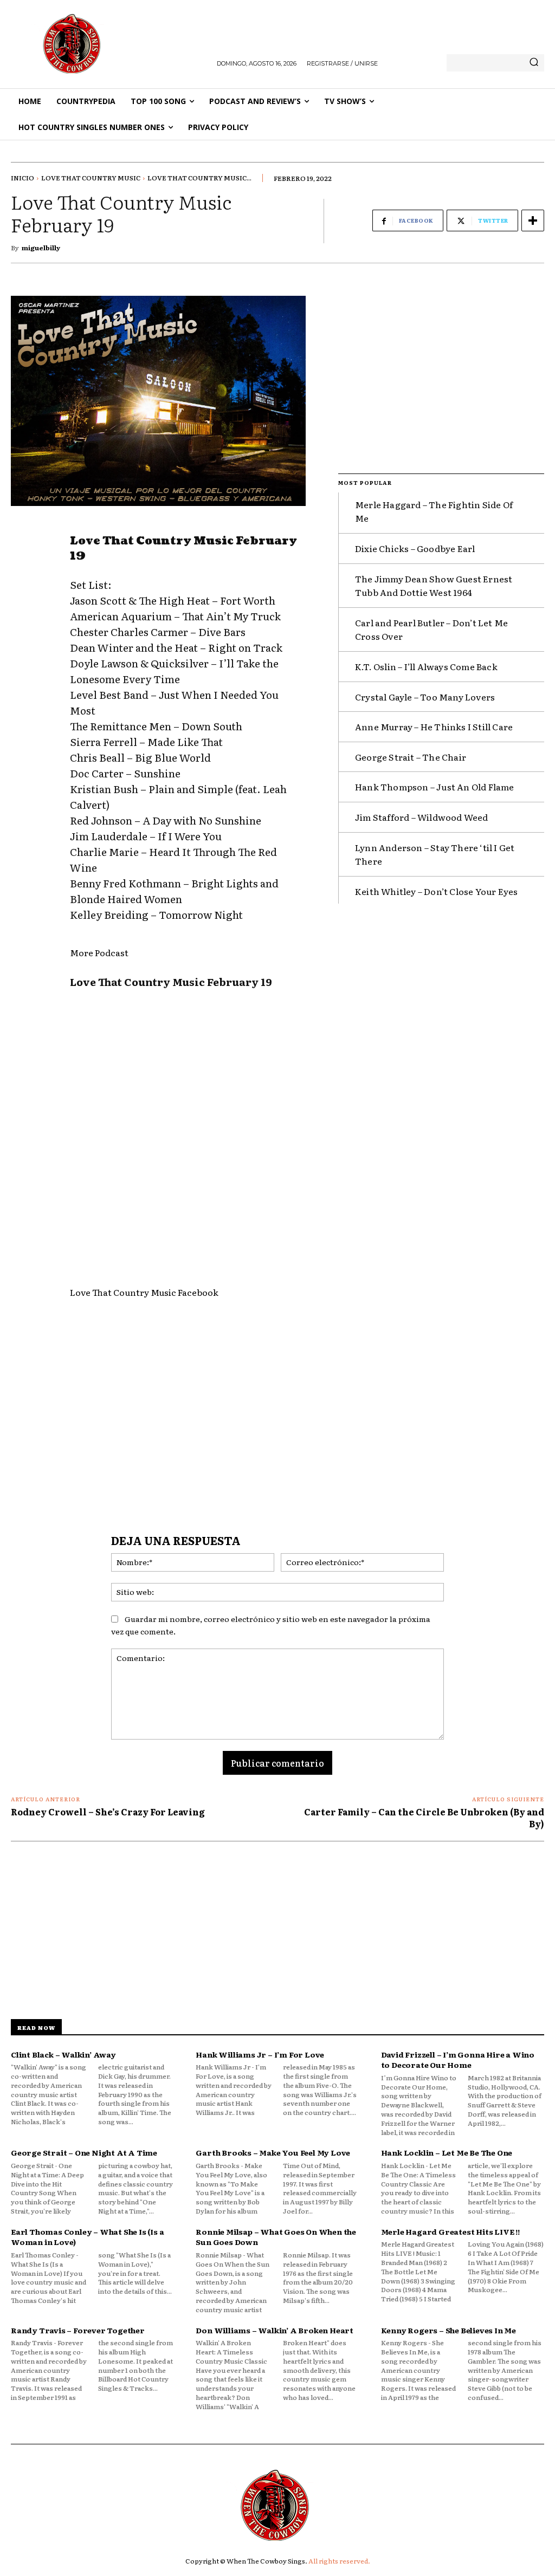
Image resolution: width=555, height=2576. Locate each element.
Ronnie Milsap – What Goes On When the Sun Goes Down (276, 2237)
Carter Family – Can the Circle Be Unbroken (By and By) (424, 1818)
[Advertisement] (188, 1403)
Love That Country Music (91, 178)
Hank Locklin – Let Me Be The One (447, 2152)
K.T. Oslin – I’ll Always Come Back (426, 666)
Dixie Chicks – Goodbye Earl (415, 548)
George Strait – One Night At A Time (84, 2152)
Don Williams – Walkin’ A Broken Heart (275, 2330)
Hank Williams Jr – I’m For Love (260, 2054)
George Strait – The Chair (411, 757)
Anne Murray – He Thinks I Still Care (434, 726)
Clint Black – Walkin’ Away (63, 2054)
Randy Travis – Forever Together (78, 2330)
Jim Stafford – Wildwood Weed (422, 817)
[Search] (534, 63)
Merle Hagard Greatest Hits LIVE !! (450, 2231)
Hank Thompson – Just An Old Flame (435, 787)
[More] (533, 220)
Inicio (22, 178)
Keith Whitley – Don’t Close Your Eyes (436, 891)
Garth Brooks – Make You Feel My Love (273, 2152)
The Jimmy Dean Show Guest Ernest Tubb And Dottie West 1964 (434, 586)
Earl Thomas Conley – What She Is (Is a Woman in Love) (87, 2237)
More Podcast (99, 952)
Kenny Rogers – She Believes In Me (448, 2330)
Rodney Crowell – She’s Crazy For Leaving (108, 1812)
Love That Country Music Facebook (144, 1292)
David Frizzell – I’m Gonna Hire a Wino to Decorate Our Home (458, 2060)
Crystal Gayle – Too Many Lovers (425, 697)
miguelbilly (41, 248)
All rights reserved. (339, 2561)
